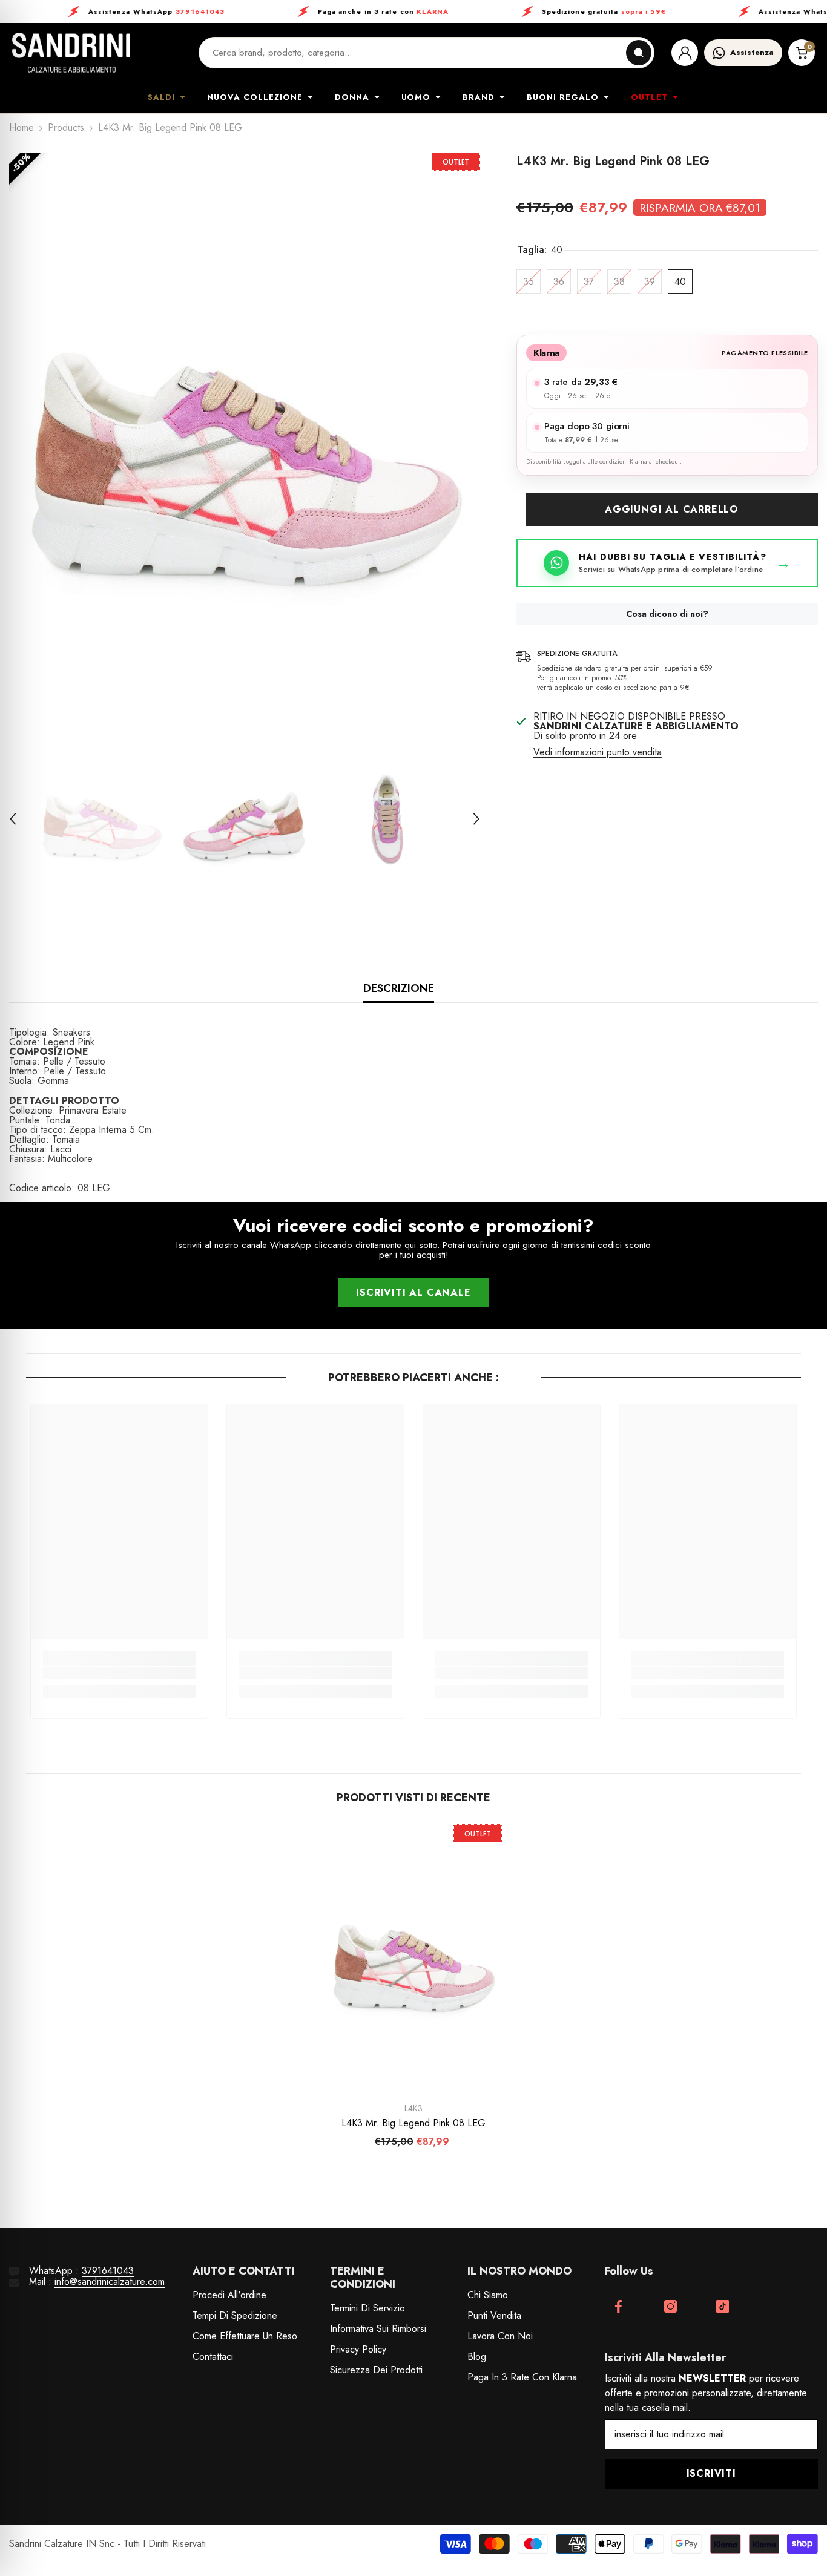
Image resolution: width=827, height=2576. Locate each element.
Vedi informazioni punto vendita (598, 752)
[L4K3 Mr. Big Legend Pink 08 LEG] (413, 1957)
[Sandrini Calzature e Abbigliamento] (71, 53)
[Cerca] (639, 53)
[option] (245, 440)
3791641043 (108, 2271)
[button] (13, 819)
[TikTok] (723, 2306)
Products (66, 128)
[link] (119, 1673)
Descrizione (399, 988)
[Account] (685, 53)
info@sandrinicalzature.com (110, 2282)
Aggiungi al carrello (672, 509)
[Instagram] (670, 2306)
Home (21, 128)
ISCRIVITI (711, 2473)
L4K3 (413, 2108)
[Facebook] (618, 2306)
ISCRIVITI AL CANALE (413, 1293)
